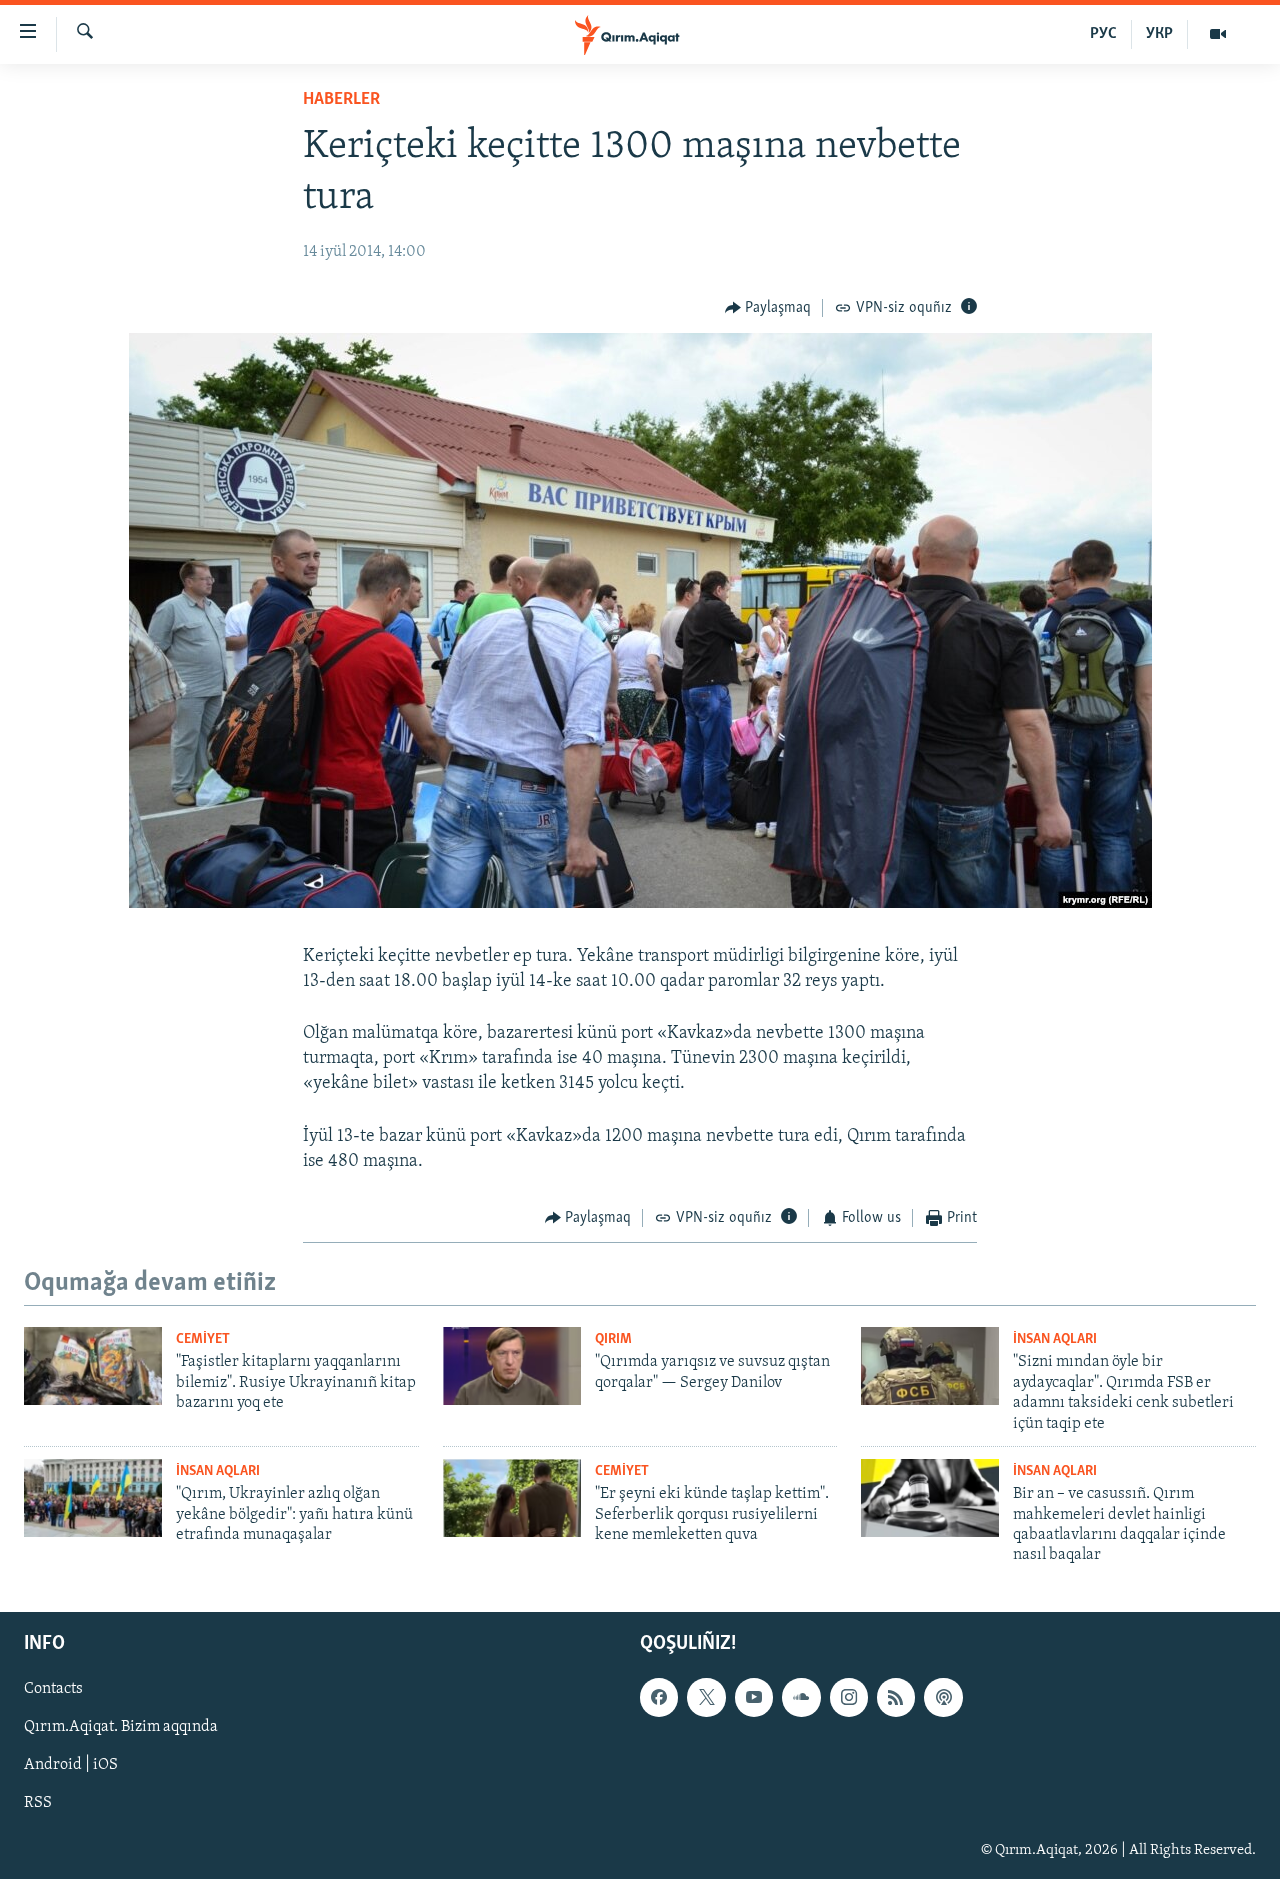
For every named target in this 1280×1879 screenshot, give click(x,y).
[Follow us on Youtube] (754, 1697)
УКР (1159, 34)
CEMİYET (203, 1339)
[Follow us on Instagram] (849, 1697)
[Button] (768, 308)
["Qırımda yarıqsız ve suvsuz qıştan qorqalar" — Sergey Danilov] (512, 1366)
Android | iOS (71, 1765)
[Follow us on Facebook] (659, 1697)
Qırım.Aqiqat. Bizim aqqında (121, 1727)
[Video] (1218, 34)
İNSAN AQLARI (1055, 1339)
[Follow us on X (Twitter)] (706, 1697)
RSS (38, 1803)
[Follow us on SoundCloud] (801, 1697)
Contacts (53, 1689)
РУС (1103, 34)
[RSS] (896, 1697)
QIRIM (613, 1339)
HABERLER (341, 100)
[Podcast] (943, 1697)
